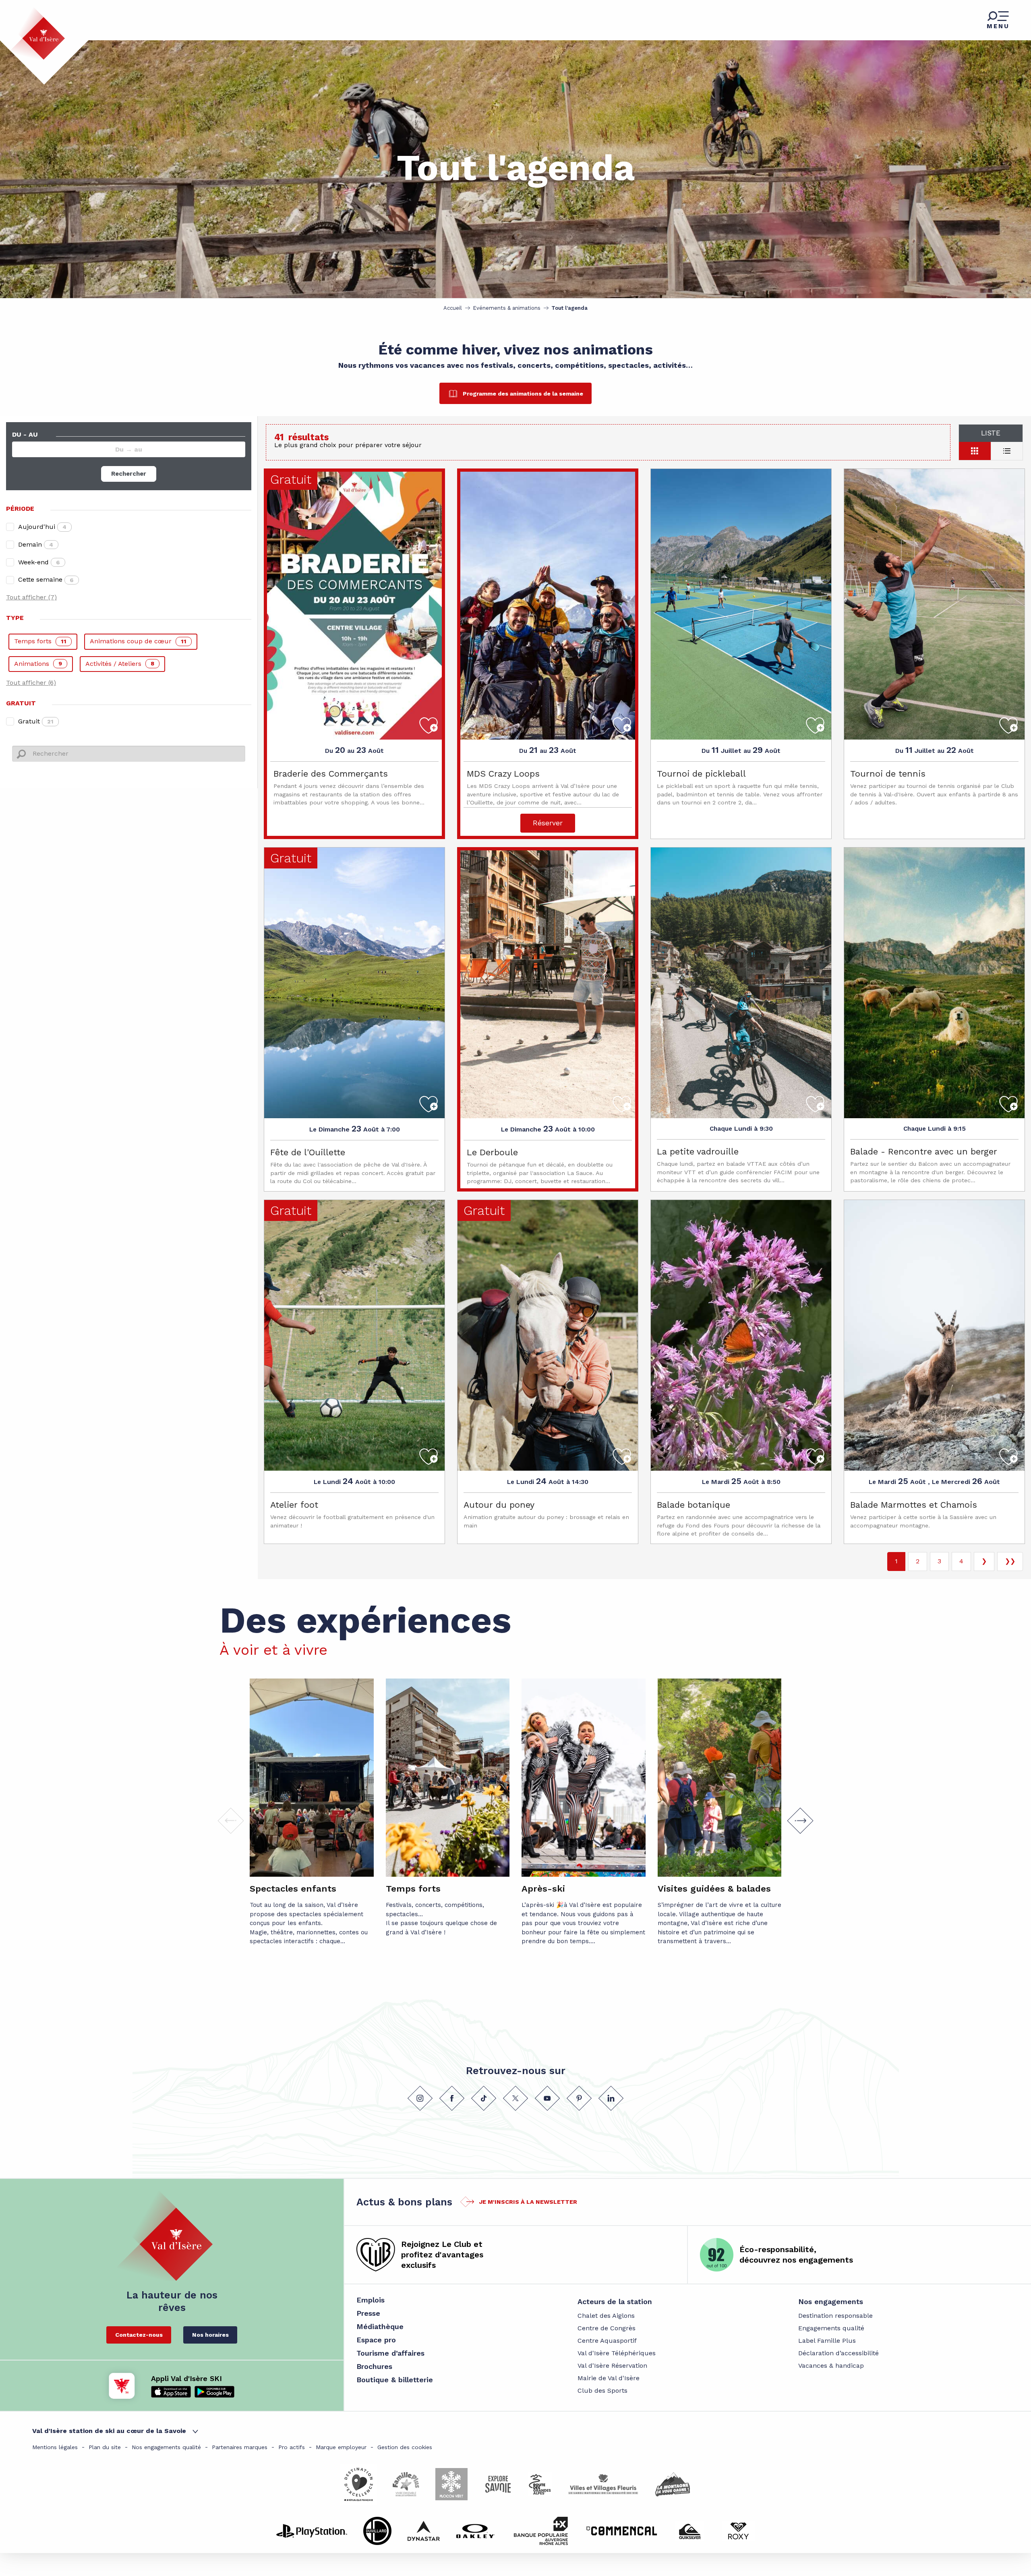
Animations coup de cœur (138, 641)
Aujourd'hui (42, 527)
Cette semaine (46, 579)
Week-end (39, 562)
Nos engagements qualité (166, 2447)
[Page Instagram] (420, 2098)
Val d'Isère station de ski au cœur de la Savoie (109, 2431)
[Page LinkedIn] (611, 2098)
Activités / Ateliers (120, 664)
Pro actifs (292, 2447)
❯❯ (1010, 1561)
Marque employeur (341, 2447)
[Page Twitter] (515, 2098)
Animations (38, 664)
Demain (36, 544)
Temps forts (40, 641)
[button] (800, 1821)
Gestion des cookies (405, 2447)
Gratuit (36, 721)
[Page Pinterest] (579, 2098)
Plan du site (105, 2447)
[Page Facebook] (452, 2098)
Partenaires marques (240, 2447)
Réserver (548, 823)
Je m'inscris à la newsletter (528, 2202)
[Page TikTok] (484, 2098)
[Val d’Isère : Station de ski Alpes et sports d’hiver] (37, 33)
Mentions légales (55, 2447)
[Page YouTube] (547, 2098)
